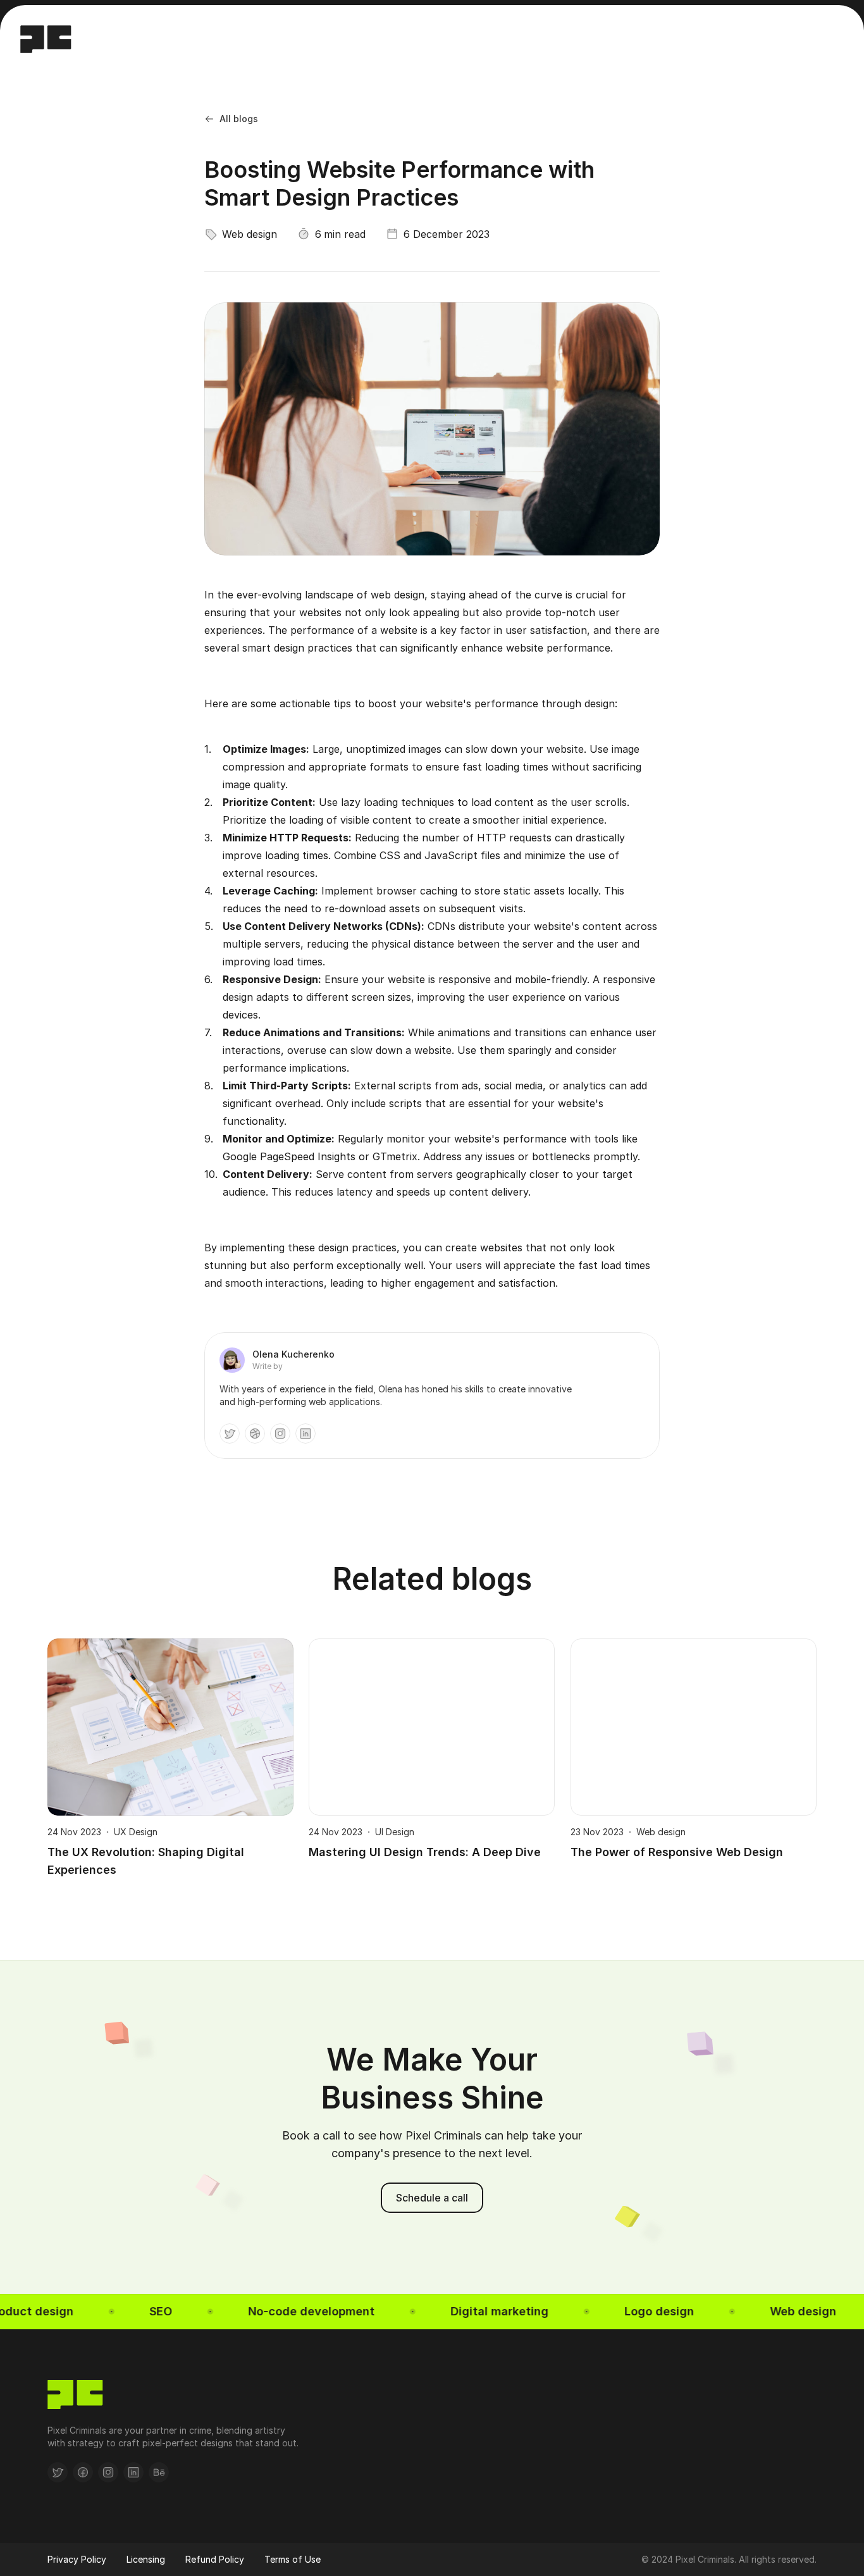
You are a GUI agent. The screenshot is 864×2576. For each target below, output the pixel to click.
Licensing (146, 2559)
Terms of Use (293, 2559)
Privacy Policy (77, 2559)
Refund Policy (215, 2559)
